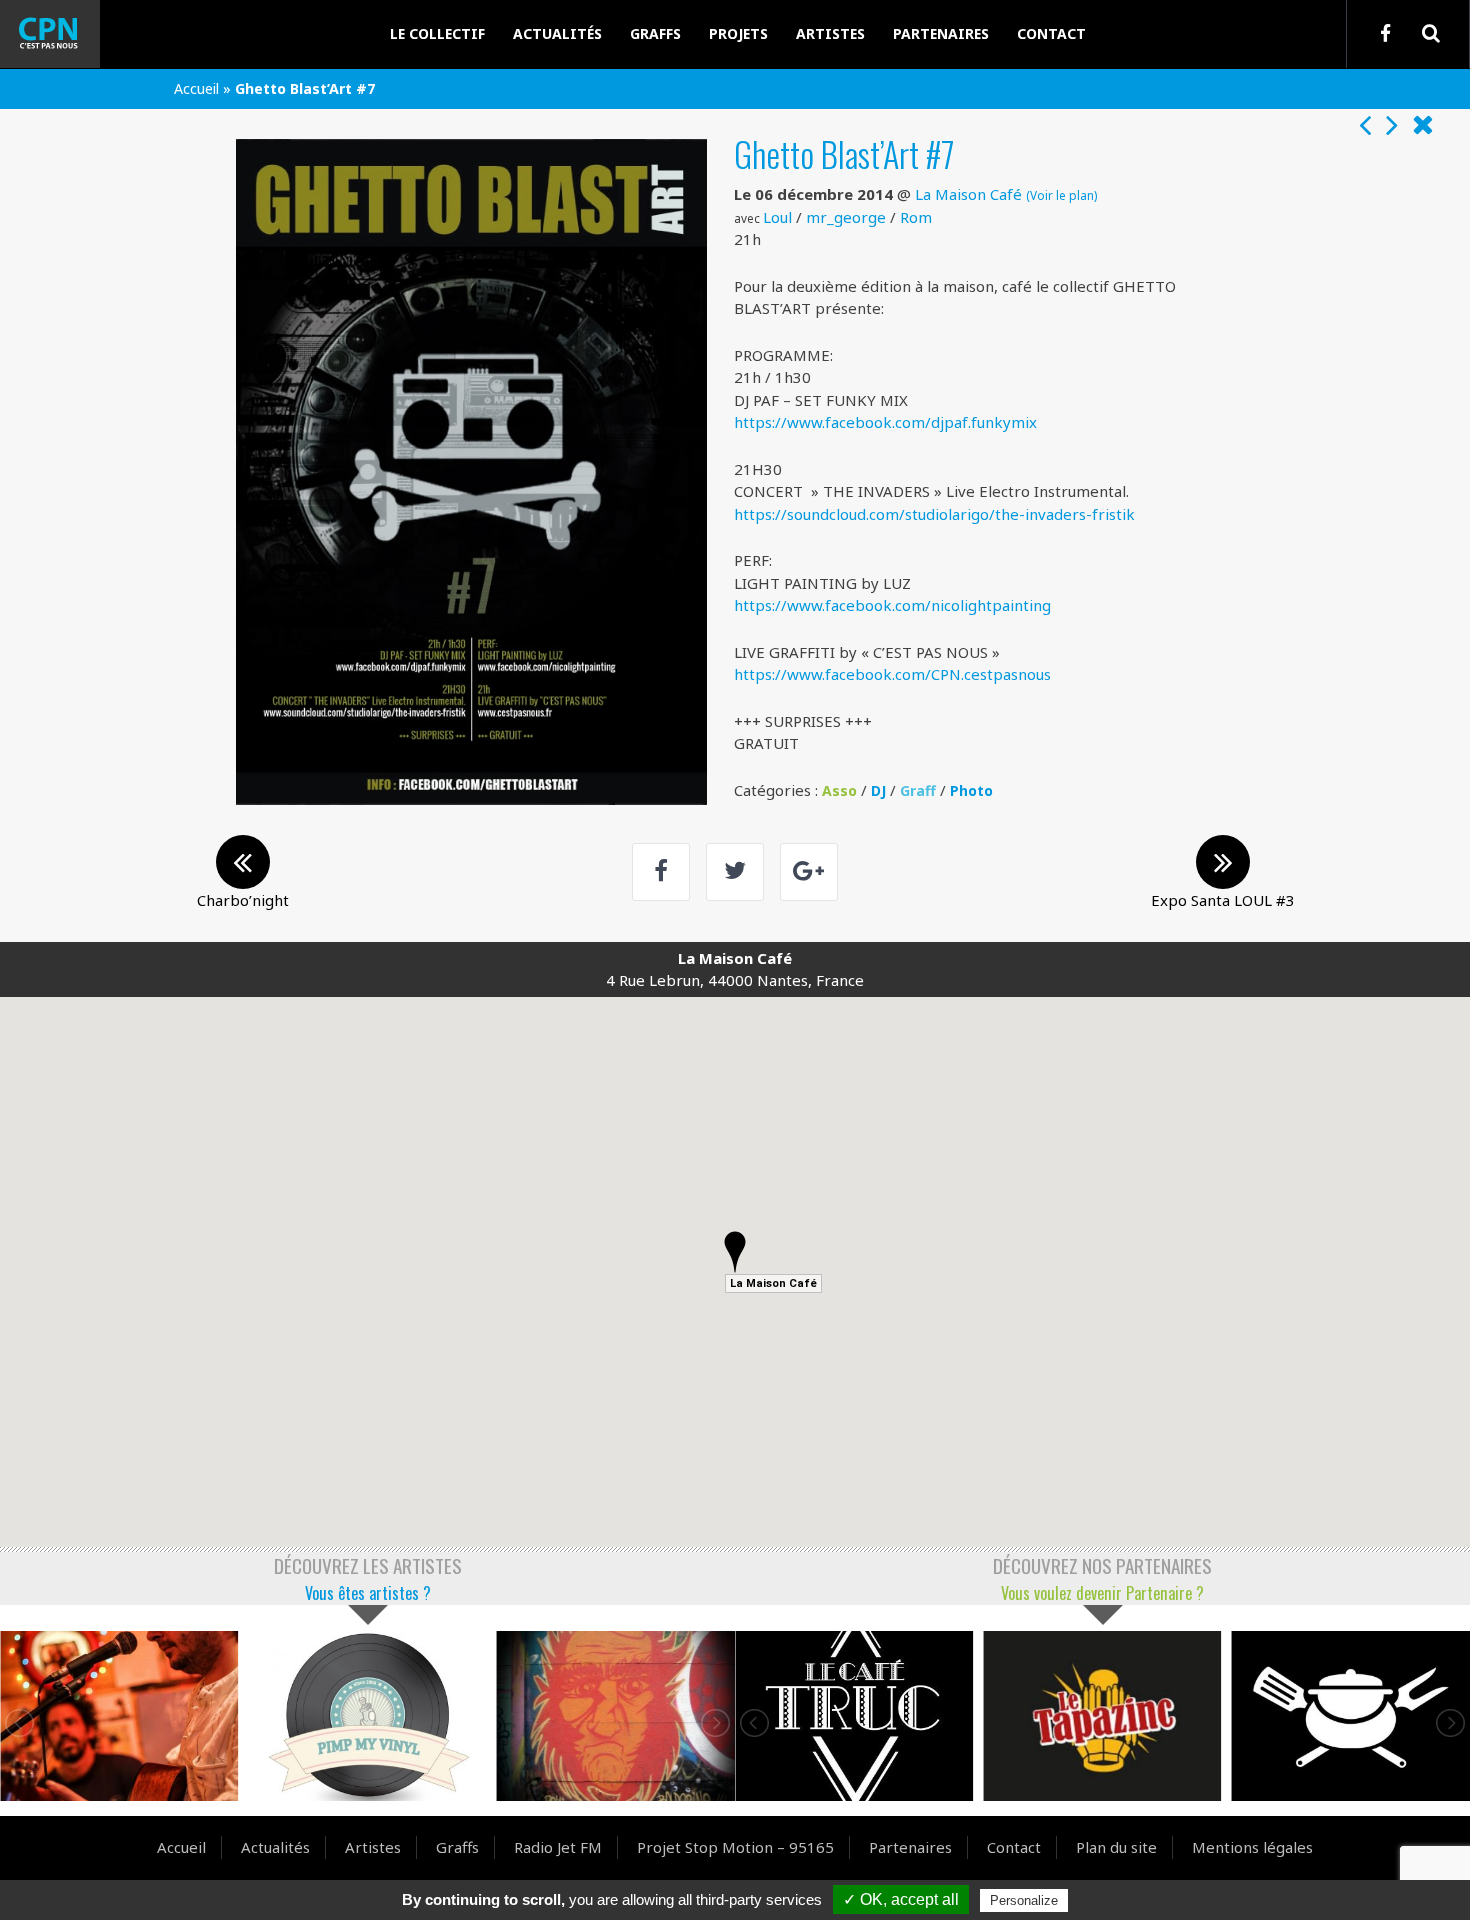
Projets (738, 33)
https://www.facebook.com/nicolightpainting (892, 605)
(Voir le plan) (1061, 195)
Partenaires (941, 33)
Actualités (557, 33)
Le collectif (437, 33)
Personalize (1024, 1900)
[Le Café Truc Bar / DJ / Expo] (854, 1716)
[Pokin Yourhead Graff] (616, 1716)
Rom (916, 217)
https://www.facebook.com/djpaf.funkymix (885, 422)
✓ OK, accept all (901, 1899)
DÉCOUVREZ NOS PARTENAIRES (1102, 1565)
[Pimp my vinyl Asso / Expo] (367, 1716)
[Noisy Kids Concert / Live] (119, 1716)
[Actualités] (1423, 126)
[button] (735, 1252)
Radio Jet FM (558, 1847)
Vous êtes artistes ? (368, 1593)
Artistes (830, 33)
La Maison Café (968, 194)
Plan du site (1116, 1847)
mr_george (846, 217)
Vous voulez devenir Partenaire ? (1102, 1593)
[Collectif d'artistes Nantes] (65, 34)
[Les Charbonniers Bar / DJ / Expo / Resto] (1351, 1716)
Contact (1051, 33)
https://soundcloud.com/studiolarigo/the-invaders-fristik (934, 514)
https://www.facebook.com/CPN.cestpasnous (892, 674)
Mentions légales (1252, 1847)
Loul (777, 217)
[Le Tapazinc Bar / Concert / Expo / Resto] (1102, 1716)
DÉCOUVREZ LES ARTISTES (368, 1565)
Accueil (196, 88)
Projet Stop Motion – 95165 (735, 1847)
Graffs (655, 33)
